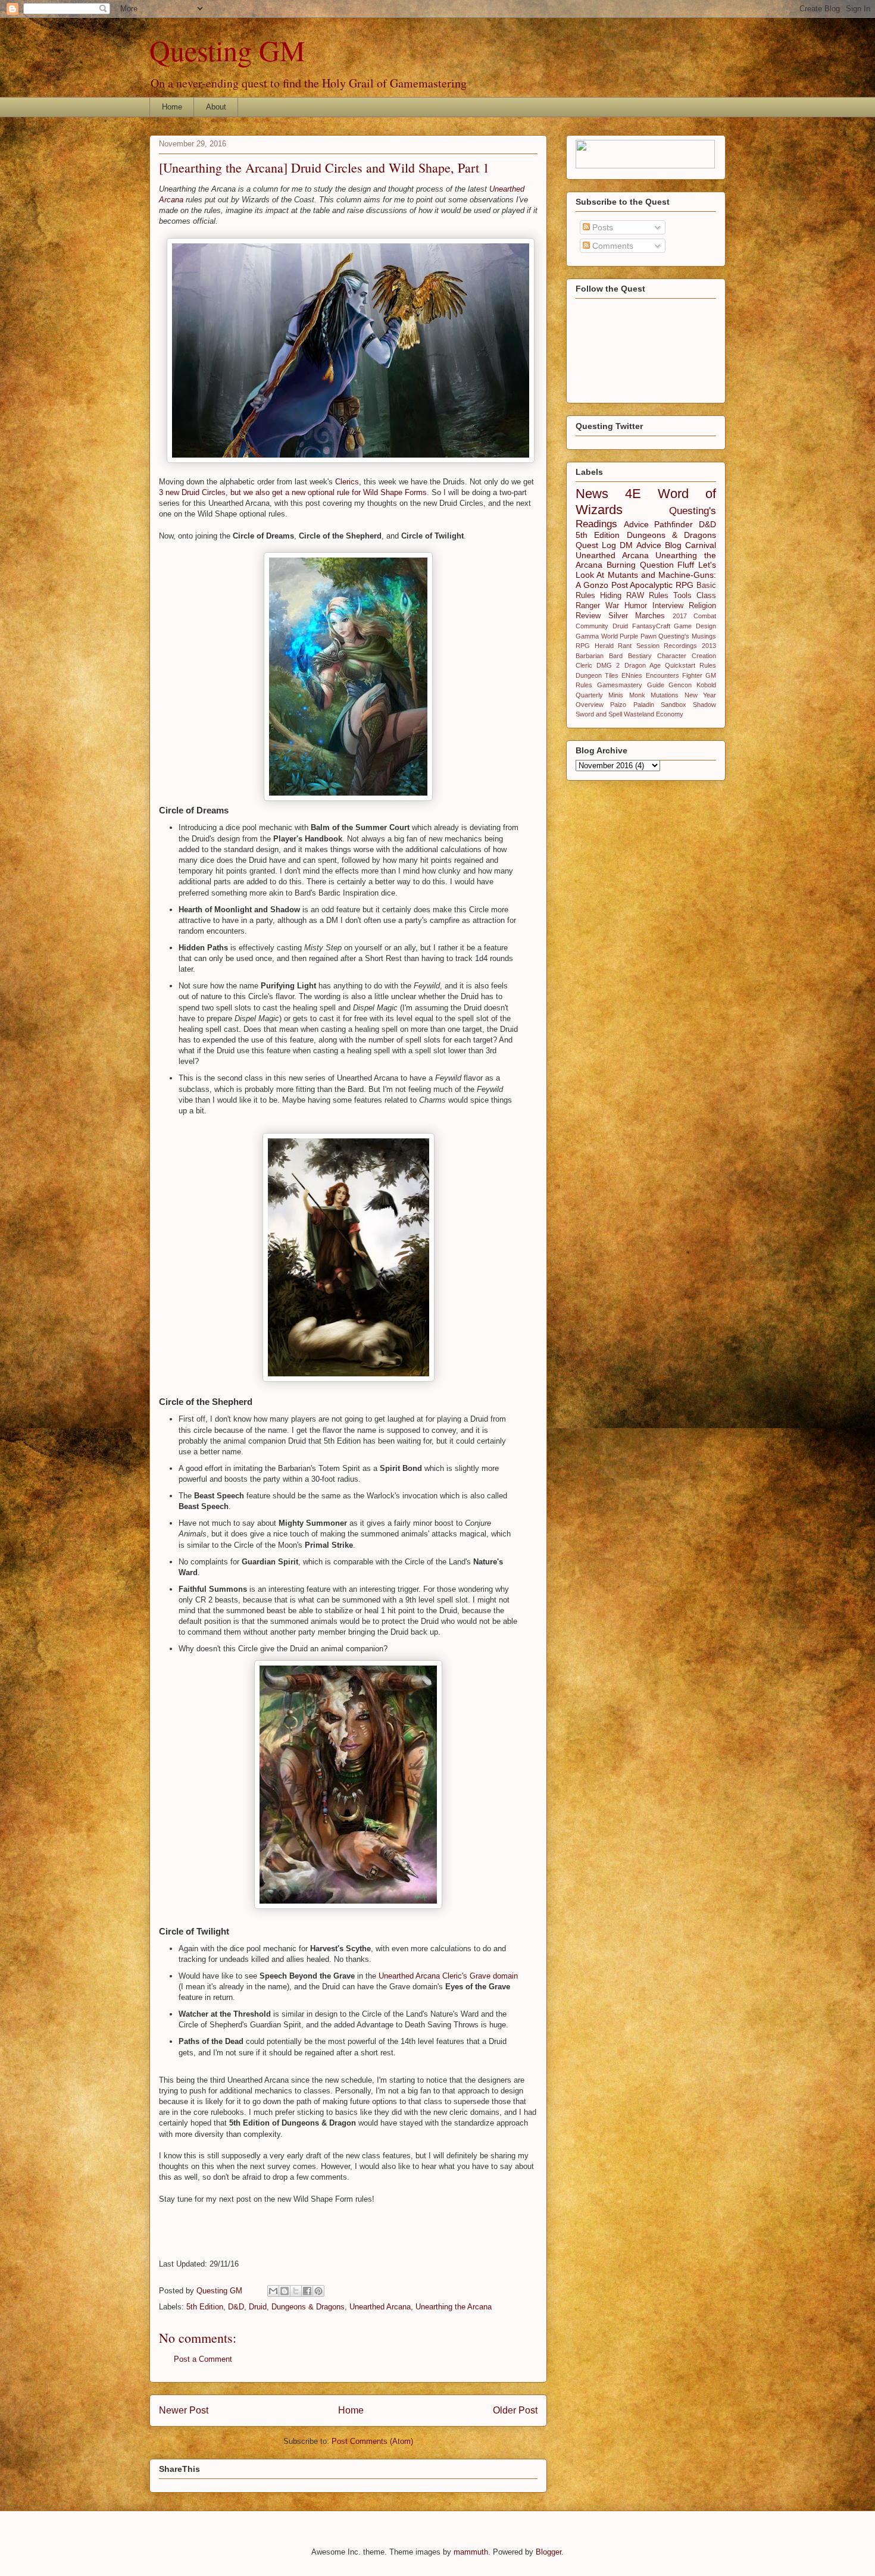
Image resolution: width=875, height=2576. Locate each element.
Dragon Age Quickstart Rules (671, 665)
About (216, 107)
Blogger (549, 2552)
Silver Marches (637, 616)
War (612, 606)
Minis (616, 695)
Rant (625, 646)
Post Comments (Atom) (372, 2441)
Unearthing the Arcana (454, 2307)
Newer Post (184, 2410)
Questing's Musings (687, 636)
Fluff (686, 565)
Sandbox (674, 705)
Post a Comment (203, 2359)
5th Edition (205, 2307)
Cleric (584, 665)
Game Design (695, 626)
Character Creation (687, 656)
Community (592, 626)
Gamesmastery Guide (631, 685)
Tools (682, 596)
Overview (590, 705)
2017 (680, 616)
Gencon (680, 685)
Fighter (692, 675)
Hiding (611, 596)
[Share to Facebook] (307, 2291)
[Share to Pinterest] (318, 2291)
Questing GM (227, 50)
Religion (702, 606)
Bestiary (640, 656)
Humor (636, 606)
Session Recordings (667, 646)
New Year (700, 695)
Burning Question (640, 565)
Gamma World (597, 636)
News (592, 494)
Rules (659, 596)
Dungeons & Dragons (308, 2307)
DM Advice (640, 545)
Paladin (644, 705)
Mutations (665, 695)
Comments (612, 246)
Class (706, 596)
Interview (668, 606)
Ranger (588, 606)
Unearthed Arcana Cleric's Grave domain (448, 1976)
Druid (258, 2307)
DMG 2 (608, 665)
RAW (635, 596)
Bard (616, 656)
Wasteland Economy (654, 714)
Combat (705, 616)
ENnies (632, 675)
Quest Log (596, 545)
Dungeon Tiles (597, 675)
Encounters (662, 675)
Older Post (515, 2410)
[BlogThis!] (285, 2291)
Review (588, 616)
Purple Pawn (638, 636)
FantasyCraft (651, 626)
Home (172, 107)
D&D (236, 2307)
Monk (637, 695)
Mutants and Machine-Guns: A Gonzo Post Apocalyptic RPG (646, 580)
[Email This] (273, 2291)
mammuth (471, 2552)
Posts (601, 227)
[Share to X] (296, 2291)
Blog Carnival (690, 545)
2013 (709, 646)
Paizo (618, 705)
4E (633, 494)
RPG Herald (595, 646)
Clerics (347, 482)
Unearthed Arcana (380, 2307)
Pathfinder (674, 524)
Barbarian (590, 656)
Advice (636, 524)
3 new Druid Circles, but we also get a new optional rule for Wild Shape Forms (293, 492)
